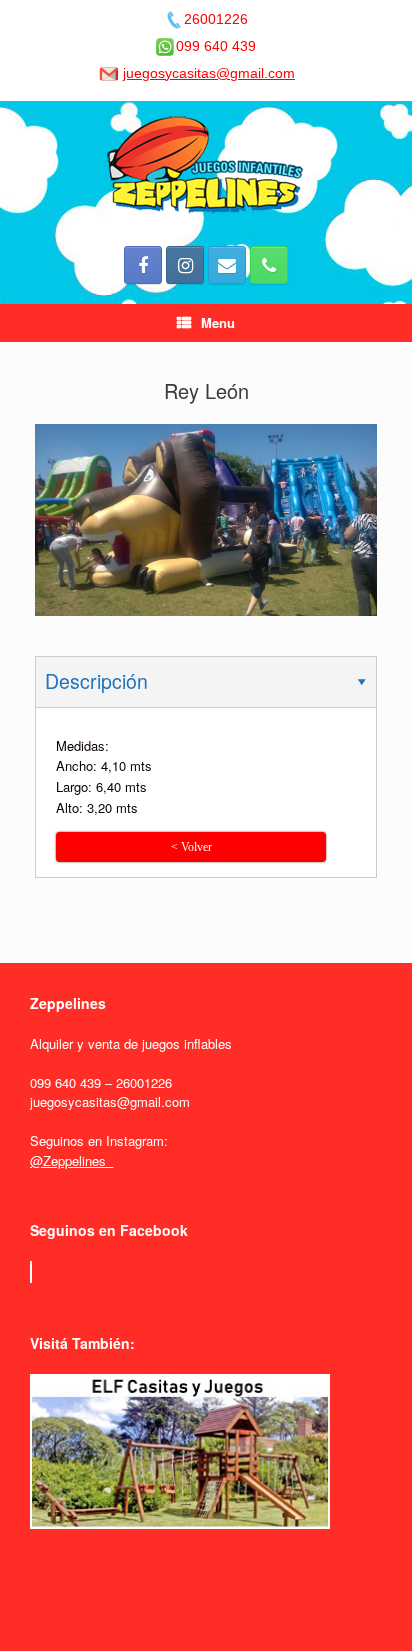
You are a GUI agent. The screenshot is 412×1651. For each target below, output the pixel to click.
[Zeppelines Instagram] (185, 265)
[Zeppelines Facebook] (143, 265)
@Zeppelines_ (71, 1160)
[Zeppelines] (206, 166)
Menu (218, 322)
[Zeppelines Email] (227, 265)
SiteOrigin (192, 1612)
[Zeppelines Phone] (269, 265)
